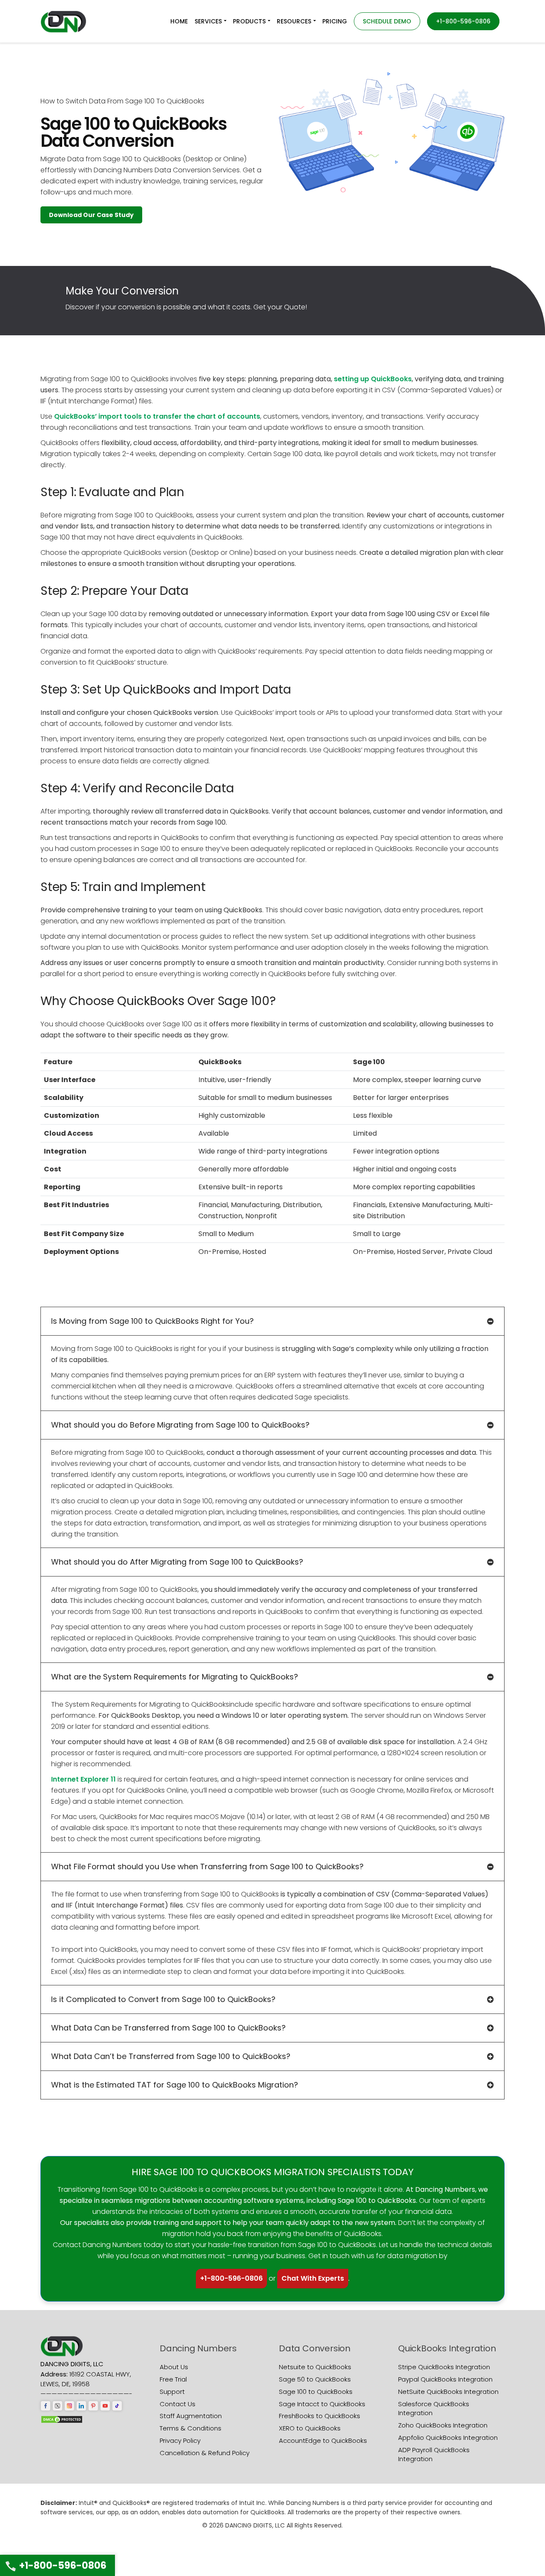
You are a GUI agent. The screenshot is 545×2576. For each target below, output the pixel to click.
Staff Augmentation (191, 2416)
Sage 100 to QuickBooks (316, 2392)
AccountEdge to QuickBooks (323, 2440)
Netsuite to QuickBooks (315, 2367)
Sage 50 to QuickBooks (315, 2379)
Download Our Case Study (91, 215)
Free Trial (173, 2379)
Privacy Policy (180, 2440)
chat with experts (313, 2278)
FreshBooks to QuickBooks (320, 2416)
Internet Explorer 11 (83, 1779)
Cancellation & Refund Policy (205, 2453)
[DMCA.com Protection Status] (62, 2419)
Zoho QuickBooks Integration (443, 2425)
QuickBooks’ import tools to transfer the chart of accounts (157, 416)
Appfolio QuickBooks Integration (448, 2437)
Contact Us (178, 2404)
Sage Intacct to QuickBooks (322, 2404)
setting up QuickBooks (373, 379)
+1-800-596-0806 (231, 2278)
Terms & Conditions (191, 2428)
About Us (174, 2367)
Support (172, 2392)
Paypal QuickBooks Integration (445, 2379)
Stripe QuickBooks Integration (444, 2367)
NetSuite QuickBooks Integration (448, 2392)
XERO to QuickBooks (310, 2428)
